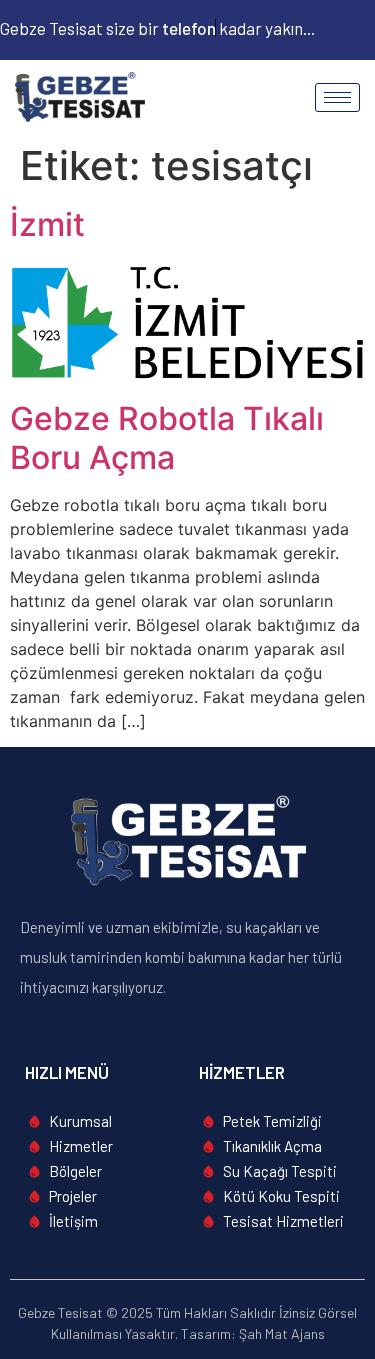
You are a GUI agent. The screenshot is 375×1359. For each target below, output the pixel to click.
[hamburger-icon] (337, 97)
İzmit (47, 224)
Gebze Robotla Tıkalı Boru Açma (167, 437)
